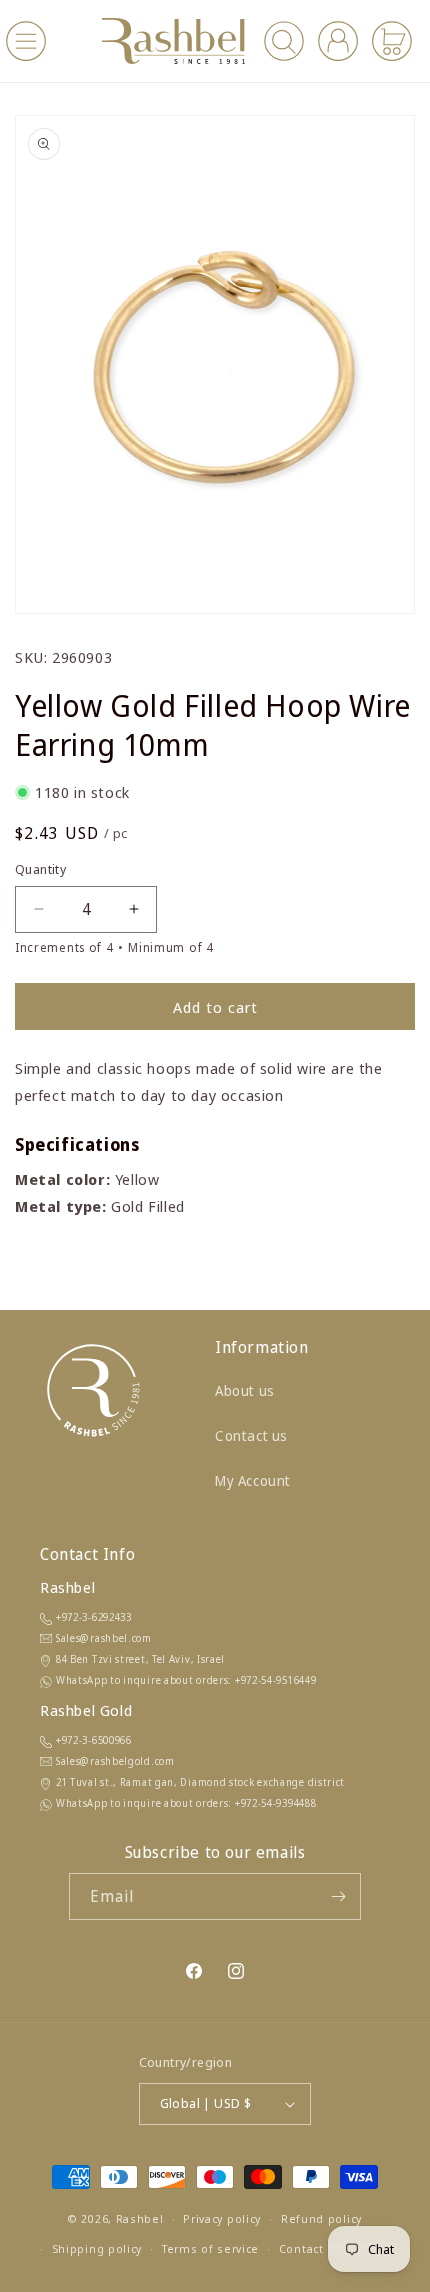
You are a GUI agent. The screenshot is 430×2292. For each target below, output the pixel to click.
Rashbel (140, 2218)
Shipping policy (97, 2248)
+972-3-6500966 (94, 1740)
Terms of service (210, 2248)
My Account (253, 1480)
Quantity (40, 869)
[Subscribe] (338, 1896)
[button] (26, 41)
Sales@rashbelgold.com (115, 1761)
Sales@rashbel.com (104, 1638)
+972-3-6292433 (94, 1617)
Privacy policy (222, 2218)
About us (245, 1390)
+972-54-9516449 (276, 1680)
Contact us (251, 1435)
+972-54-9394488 (276, 1803)
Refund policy (321, 2218)
